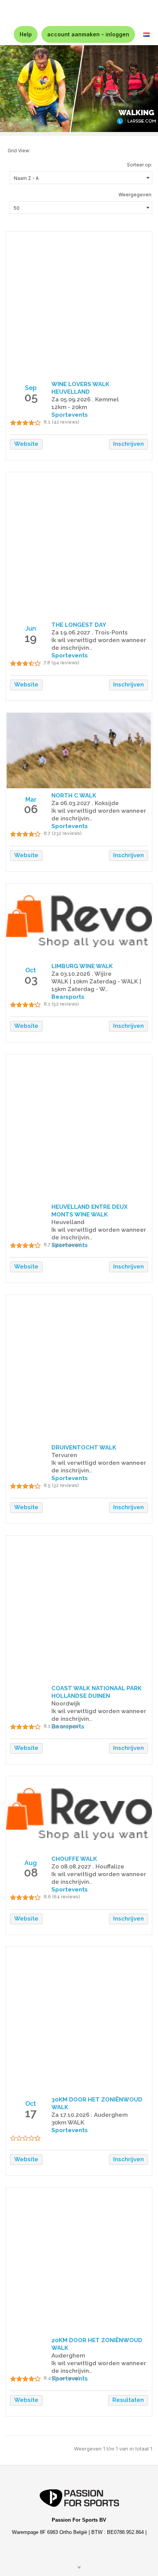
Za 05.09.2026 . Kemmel (85, 399)
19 (31, 638)
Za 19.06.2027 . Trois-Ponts (90, 633)
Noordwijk (66, 1704)
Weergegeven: (135, 195)
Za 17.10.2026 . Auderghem (90, 2115)
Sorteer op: (140, 165)
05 (31, 397)
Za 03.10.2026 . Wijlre (81, 974)
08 (31, 1872)
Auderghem (68, 2356)
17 (31, 2113)
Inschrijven (128, 444)
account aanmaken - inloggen (88, 34)
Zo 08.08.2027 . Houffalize (88, 1867)
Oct (31, 970)
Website (26, 444)
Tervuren (64, 1455)
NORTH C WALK (74, 796)
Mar (31, 800)
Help (26, 34)
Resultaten (128, 2400)
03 (31, 980)
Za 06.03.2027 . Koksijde (85, 803)
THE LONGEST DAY (79, 625)
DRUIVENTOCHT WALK (84, 1448)
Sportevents (70, 2130)
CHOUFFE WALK (74, 1859)
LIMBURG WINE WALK (82, 966)
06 (31, 809)
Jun (31, 629)
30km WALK (68, 2123)
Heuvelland (68, 1222)
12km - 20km (69, 407)
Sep (31, 388)
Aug (31, 1863)
